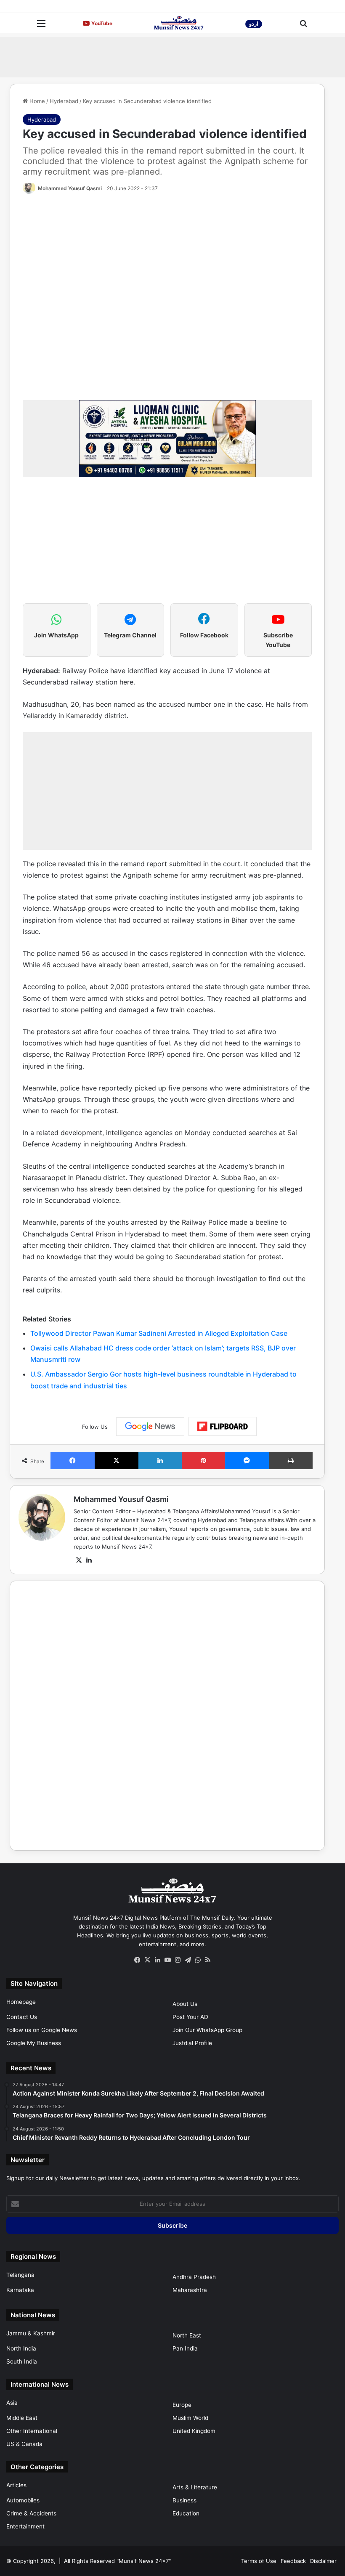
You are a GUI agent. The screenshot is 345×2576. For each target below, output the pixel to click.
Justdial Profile (192, 2043)
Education (186, 2513)
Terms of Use (259, 2561)
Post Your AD (190, 2017)
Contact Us (22, 2017)
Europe (182, 2405)
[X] (79, 1560)
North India (21, 2348)
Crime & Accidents (31, 2513)
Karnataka (20, 2290)
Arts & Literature (195, 2487)
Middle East (22, 2418)
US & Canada (24, 2444)
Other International (32, 2431)
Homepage (21, 2002)
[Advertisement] (172, 56)
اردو (254, 24)
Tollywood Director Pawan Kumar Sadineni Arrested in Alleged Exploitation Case (159, 1333)
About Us (185, 2004)
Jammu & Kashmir (31, 2333)
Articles (16, 2485)
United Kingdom (194, 2431)
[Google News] (150, 1427)
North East (187, 2335)
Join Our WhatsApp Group (207, 2030)
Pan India (185, 2348)
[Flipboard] (223, 1427)
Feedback (293, 2561)
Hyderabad (64, 101)
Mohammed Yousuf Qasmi (70, 188)
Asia (12, 2403)
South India (22, 2361)
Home (36, 101)
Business (184, 2500)
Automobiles (23, 2500)
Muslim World (190, 2418)
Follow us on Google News (42, 2030)
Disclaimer (323, 2561)
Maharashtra (190, 2290)
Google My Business (34, 2043)
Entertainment (25, 2526)
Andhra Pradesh (194, 2277)
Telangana (20, 2275)
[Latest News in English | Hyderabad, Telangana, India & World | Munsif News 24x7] (179, 23)
